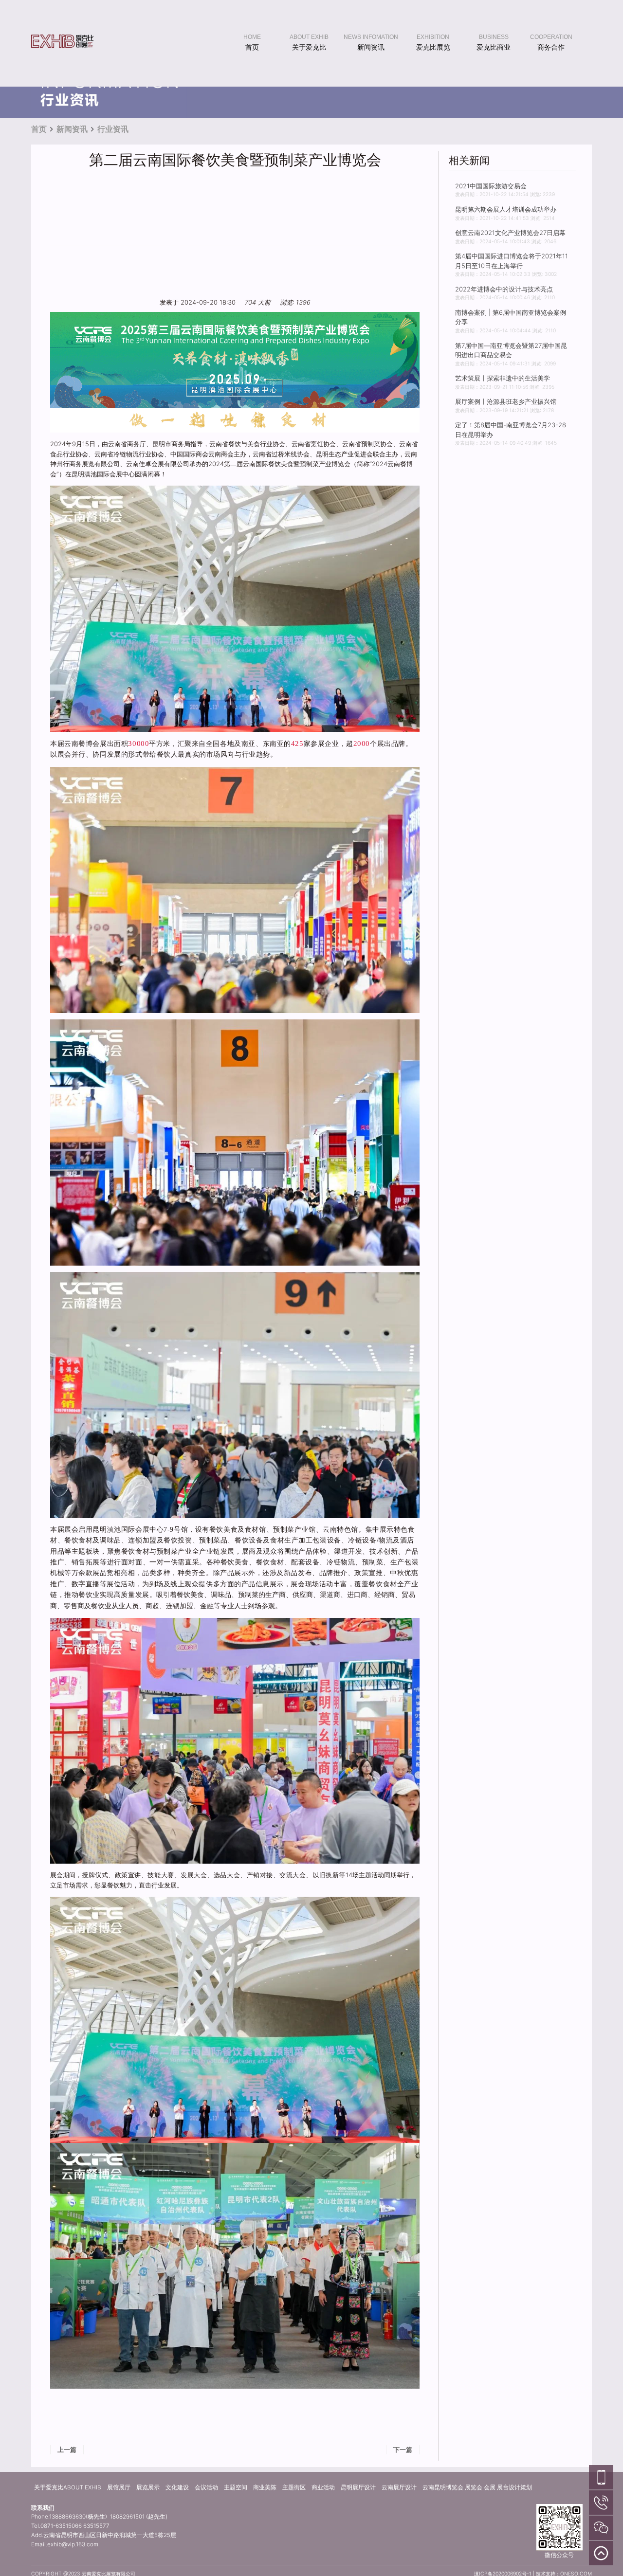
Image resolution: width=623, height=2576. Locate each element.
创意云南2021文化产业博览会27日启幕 (510, 233)
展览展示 (148, 2487)
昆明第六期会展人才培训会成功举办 (506, 209)
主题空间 (236, 2487)
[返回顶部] (601, 2553)
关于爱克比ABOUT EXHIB (68, 2487)
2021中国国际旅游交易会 (491, 186)
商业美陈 (265, 2487)
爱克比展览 (433, 47)
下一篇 (403, 2449)
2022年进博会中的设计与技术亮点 (504, 289)
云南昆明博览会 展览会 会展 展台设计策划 (477, 2487)
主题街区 (294, 2487)
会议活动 (206, 2487)
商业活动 (323, 2487)
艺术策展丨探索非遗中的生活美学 (503, 378)
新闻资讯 (371, 47)
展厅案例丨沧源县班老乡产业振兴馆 (506, 401)
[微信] (601, 2527)
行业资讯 (113, 129)
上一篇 (67, 2449)
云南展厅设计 (399, 2487)
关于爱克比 (309, 47)
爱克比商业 (494, 47)
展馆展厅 (119, 2487)
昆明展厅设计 (358, 2487)
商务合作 (551, 47)
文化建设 (177, 2487)
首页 (252, 47)
